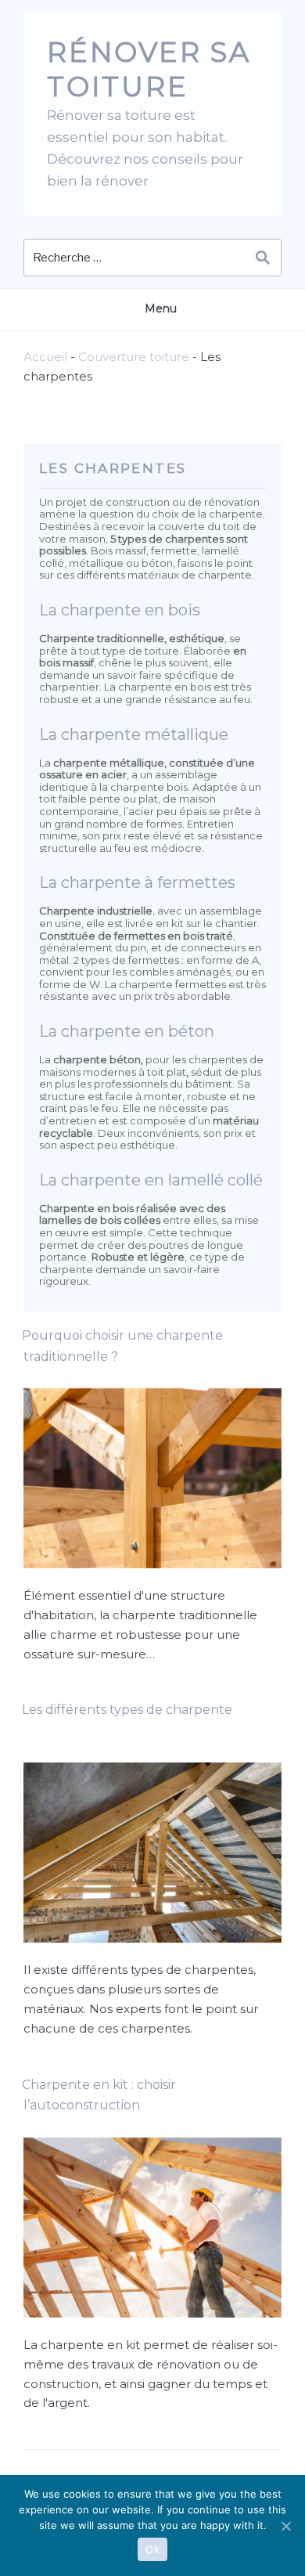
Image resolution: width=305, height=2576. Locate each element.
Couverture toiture (134, 357)
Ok (152, 2549)
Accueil (45, 357)
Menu (161, 308)
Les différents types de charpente (127, 1710)
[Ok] (285, 2526)
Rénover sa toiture (149, 69)
